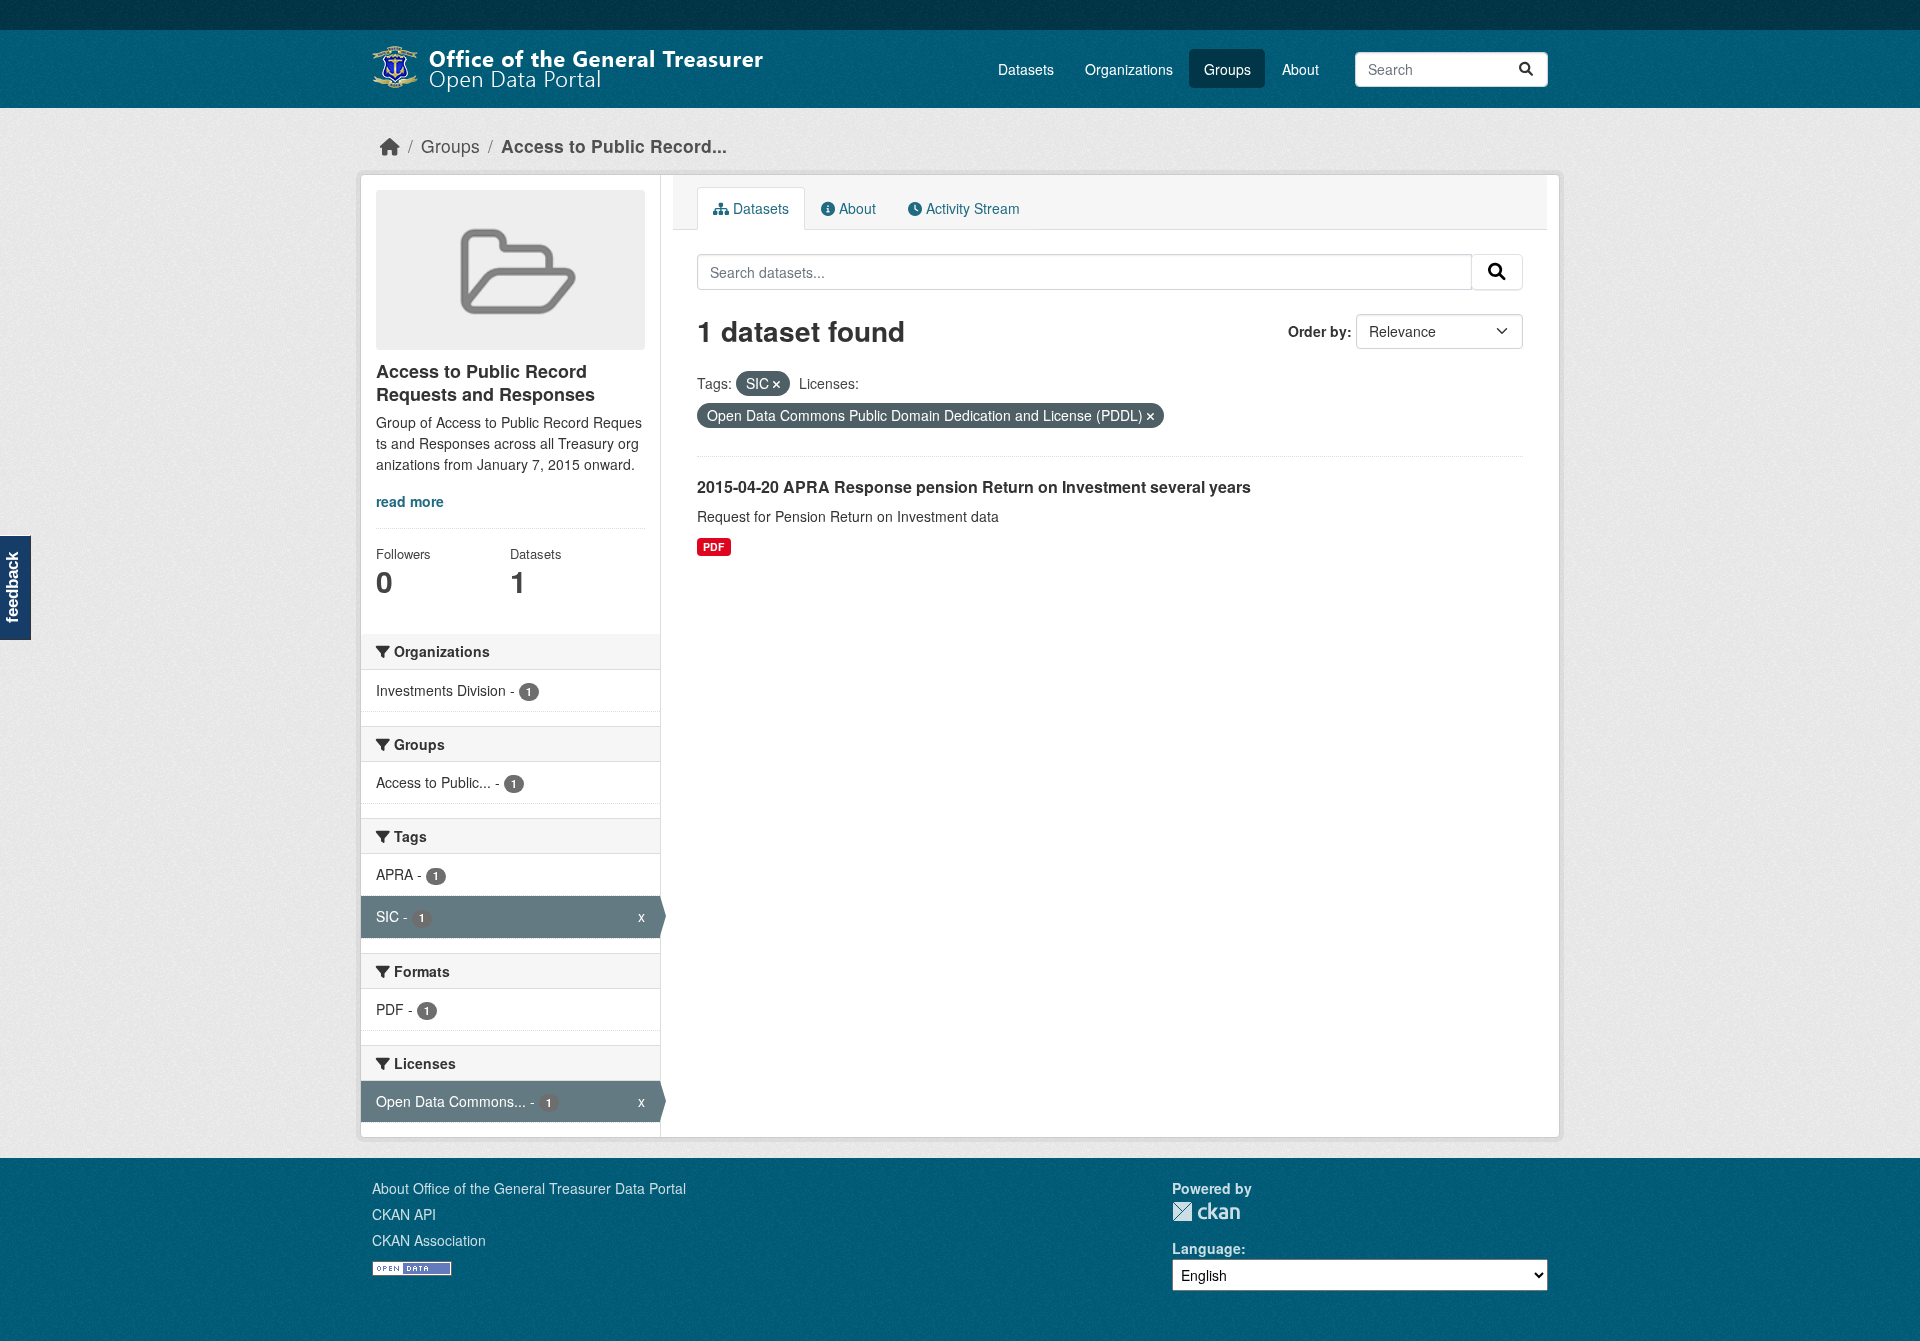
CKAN (1206, 1211)
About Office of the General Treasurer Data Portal (529, 1188)
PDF (713, 546)
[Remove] (776, 384)
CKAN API (404, 1214)
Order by (1317, 331)
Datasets (1026, 69)
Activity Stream (971, 208)
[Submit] (1526, 69)
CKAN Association (429, 1240)
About (1300, 69)
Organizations (1129, 69)
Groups (1227, 69)
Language (1206, 1248)
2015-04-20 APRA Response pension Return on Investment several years (974, 486)
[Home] (390, 145)
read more (410, 501)
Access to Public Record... (614, 145)
